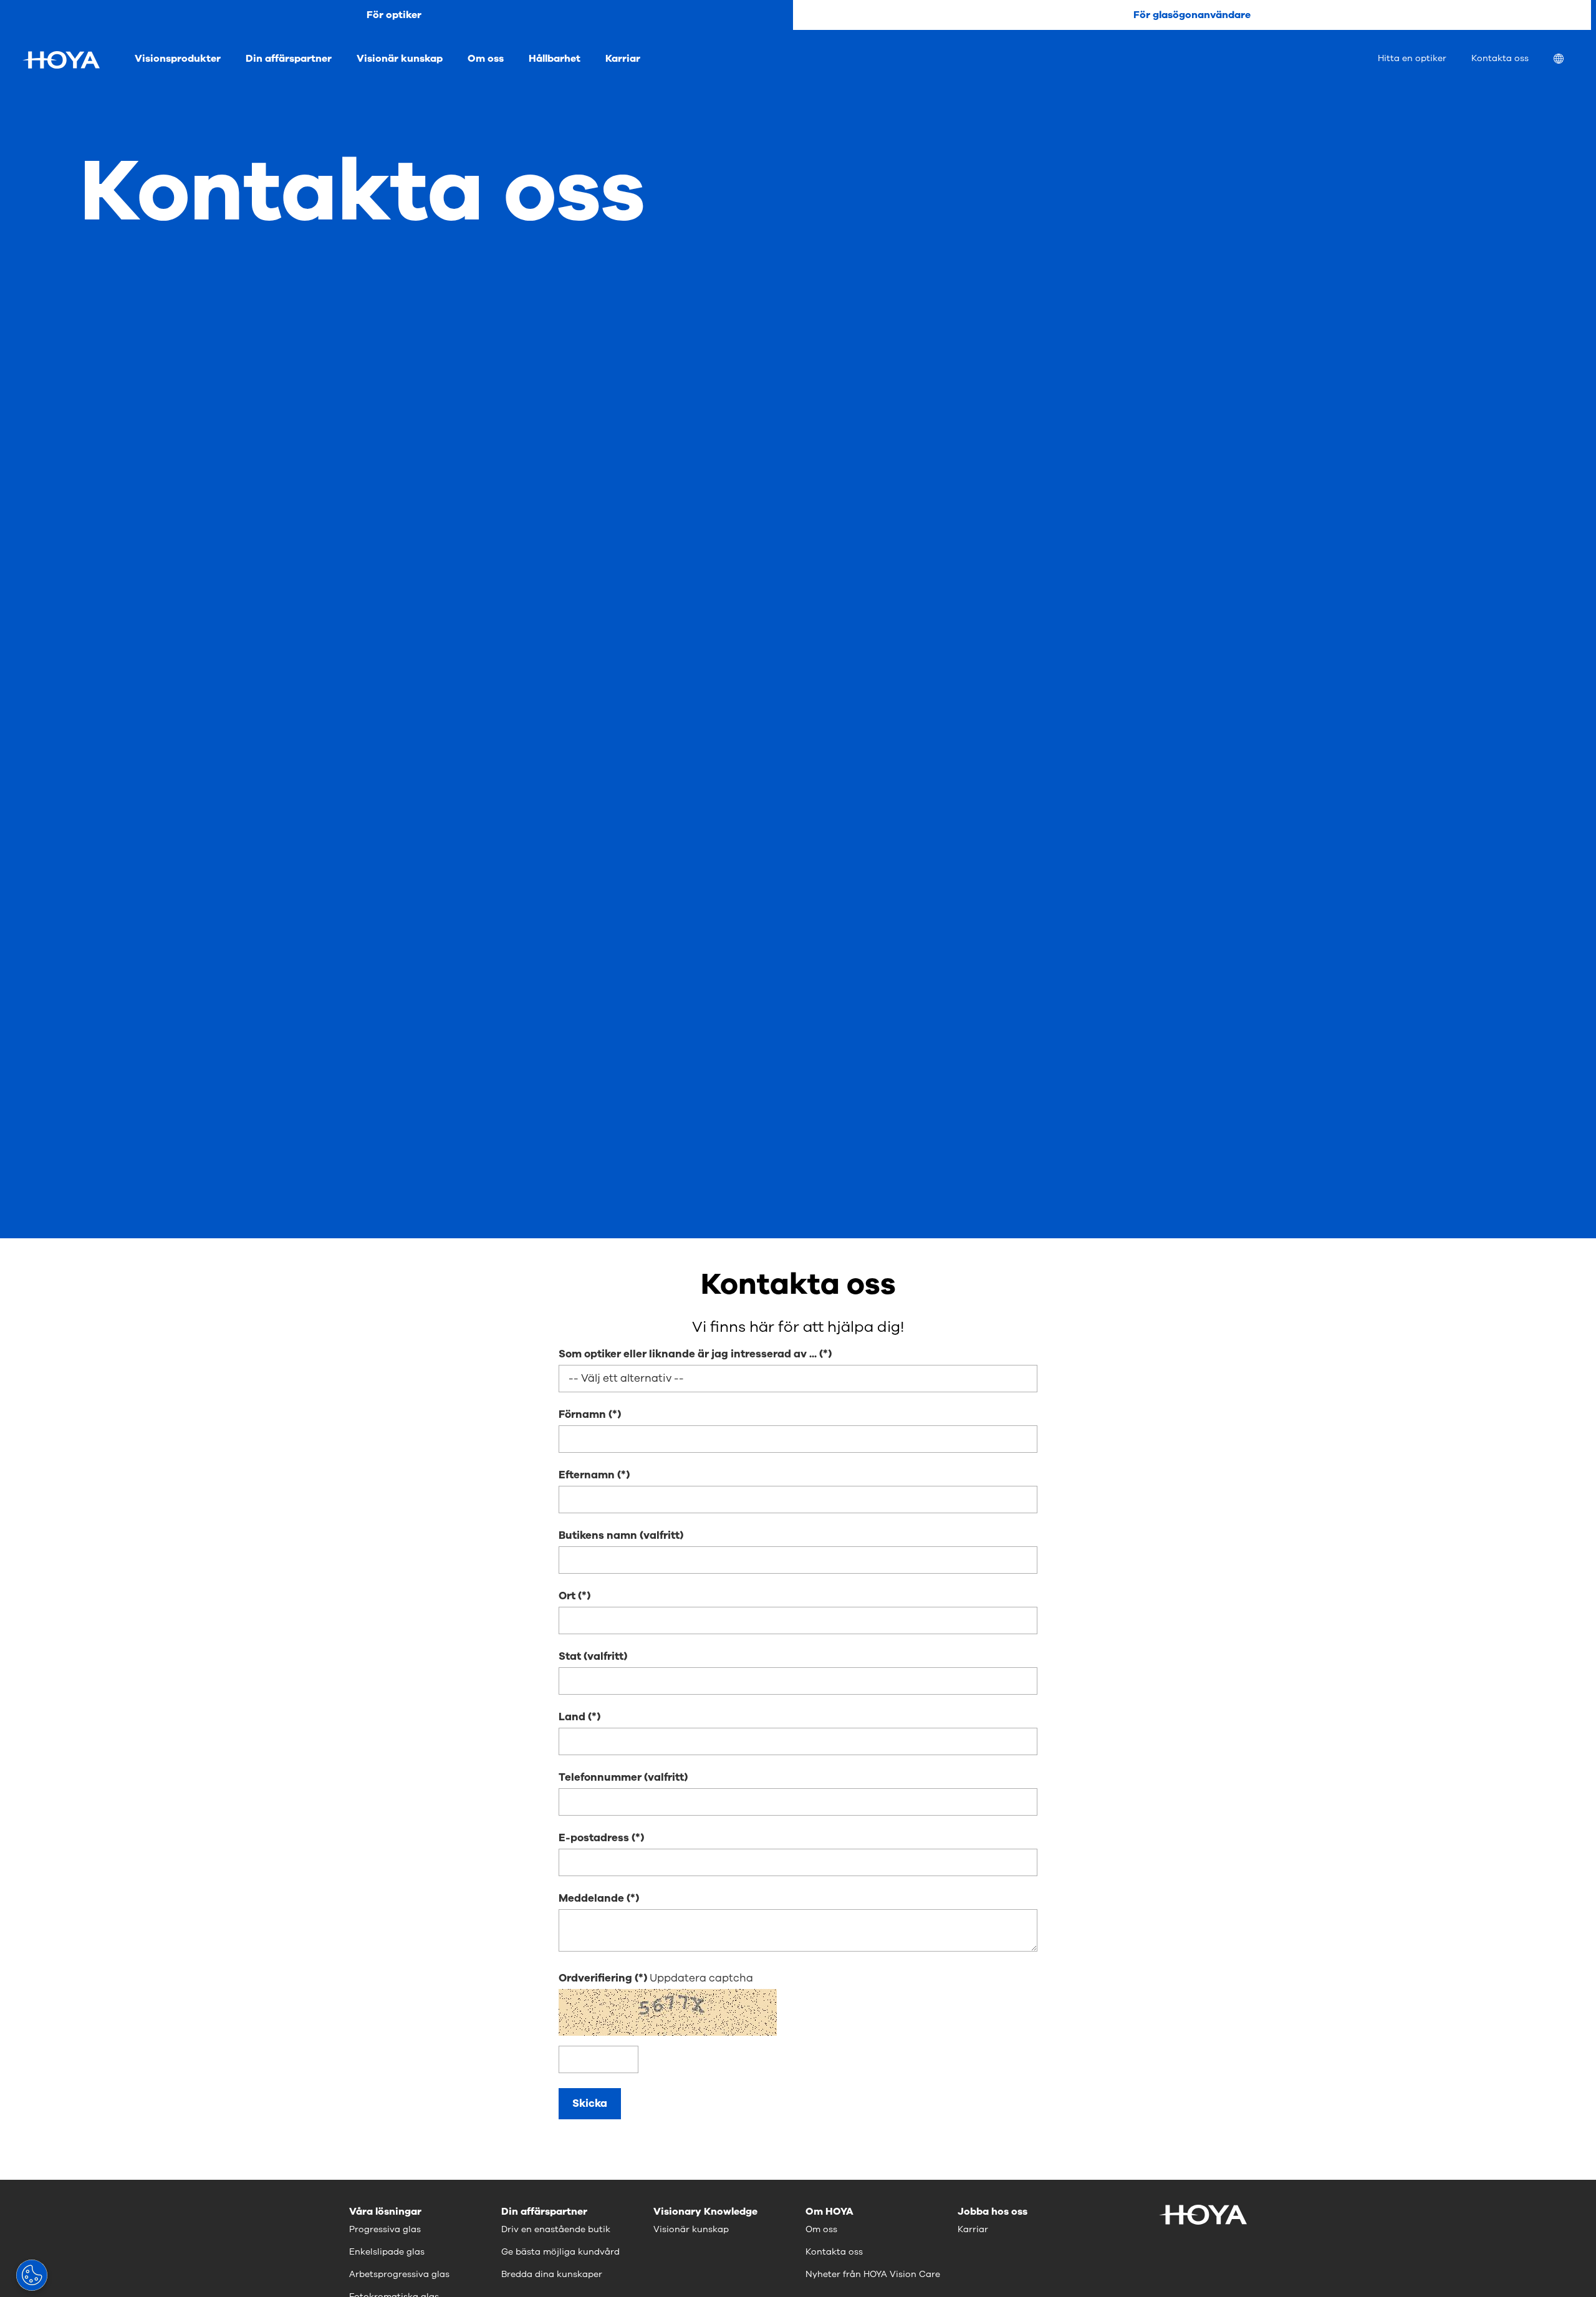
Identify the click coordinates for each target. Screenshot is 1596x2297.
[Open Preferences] (32, 2275)
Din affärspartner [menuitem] (289, 59)
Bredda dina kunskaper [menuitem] (552, 2274)
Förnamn (582, 1414)
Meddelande (591, 1898)
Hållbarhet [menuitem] (555, 59)
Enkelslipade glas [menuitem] (387, 2252)
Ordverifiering (597, 1978)
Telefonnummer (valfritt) (623, 1777)
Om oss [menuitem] (486, 59)
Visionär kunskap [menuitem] (400, 59)
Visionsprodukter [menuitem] (178, 59)
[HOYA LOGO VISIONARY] (61, 60)
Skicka (590, 2103)
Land (572, 1717)
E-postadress (594, 1838)
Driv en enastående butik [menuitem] (556, 2229)
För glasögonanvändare (1192, 15)
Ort (567, 1596)
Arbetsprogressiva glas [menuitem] (399, 2274)
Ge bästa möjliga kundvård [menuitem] (560, 2252)
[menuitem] (1569, 60)
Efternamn (587, 1475)
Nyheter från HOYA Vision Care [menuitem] (873, 2274)
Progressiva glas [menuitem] (385, 2229)
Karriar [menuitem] (623, 59)
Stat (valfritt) (593, 1656)
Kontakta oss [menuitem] (1500, 58)
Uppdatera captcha (701, 1978)
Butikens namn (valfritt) (621, 1535)
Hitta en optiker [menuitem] (1412, 58)
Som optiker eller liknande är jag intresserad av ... (688, 1354)
